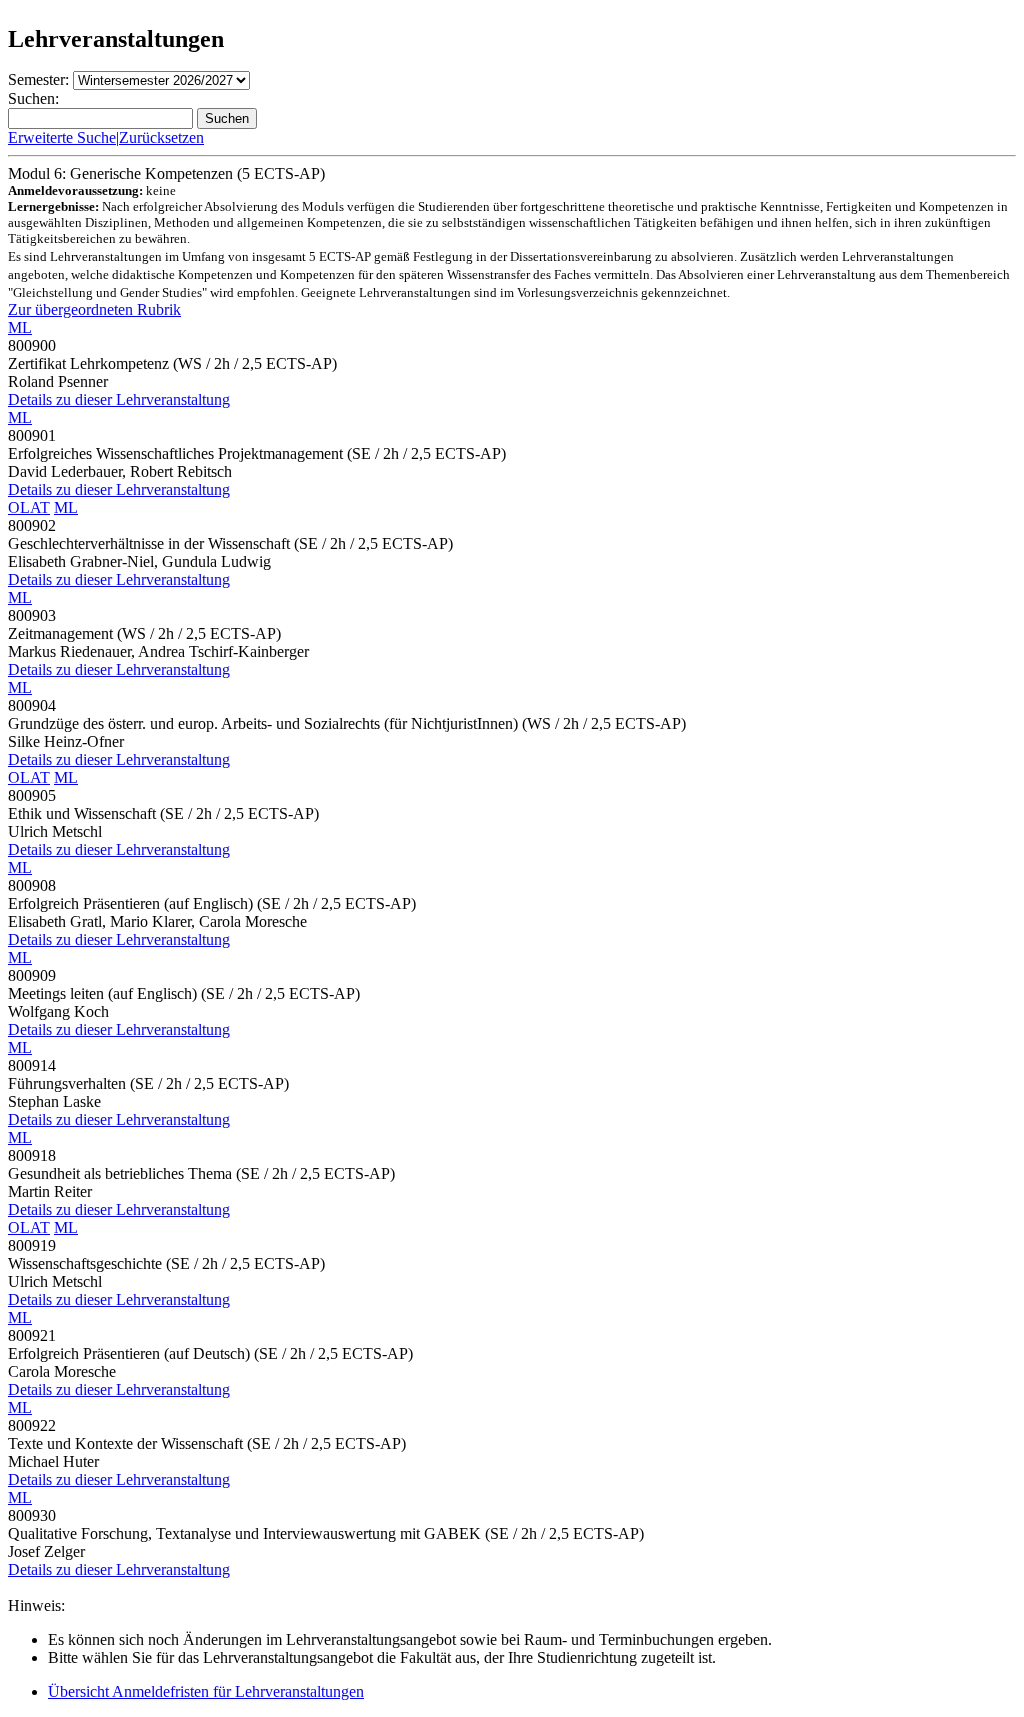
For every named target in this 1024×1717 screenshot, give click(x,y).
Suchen (227, 118)
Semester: (38, 79)
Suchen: (33, 98)
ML (20, 327)
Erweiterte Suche (62, 137)
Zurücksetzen (161, 137)
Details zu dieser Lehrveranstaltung (119, 399)
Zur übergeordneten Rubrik (94, 309)
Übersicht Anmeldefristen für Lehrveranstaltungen (206, 1691)
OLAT (29, 507)
